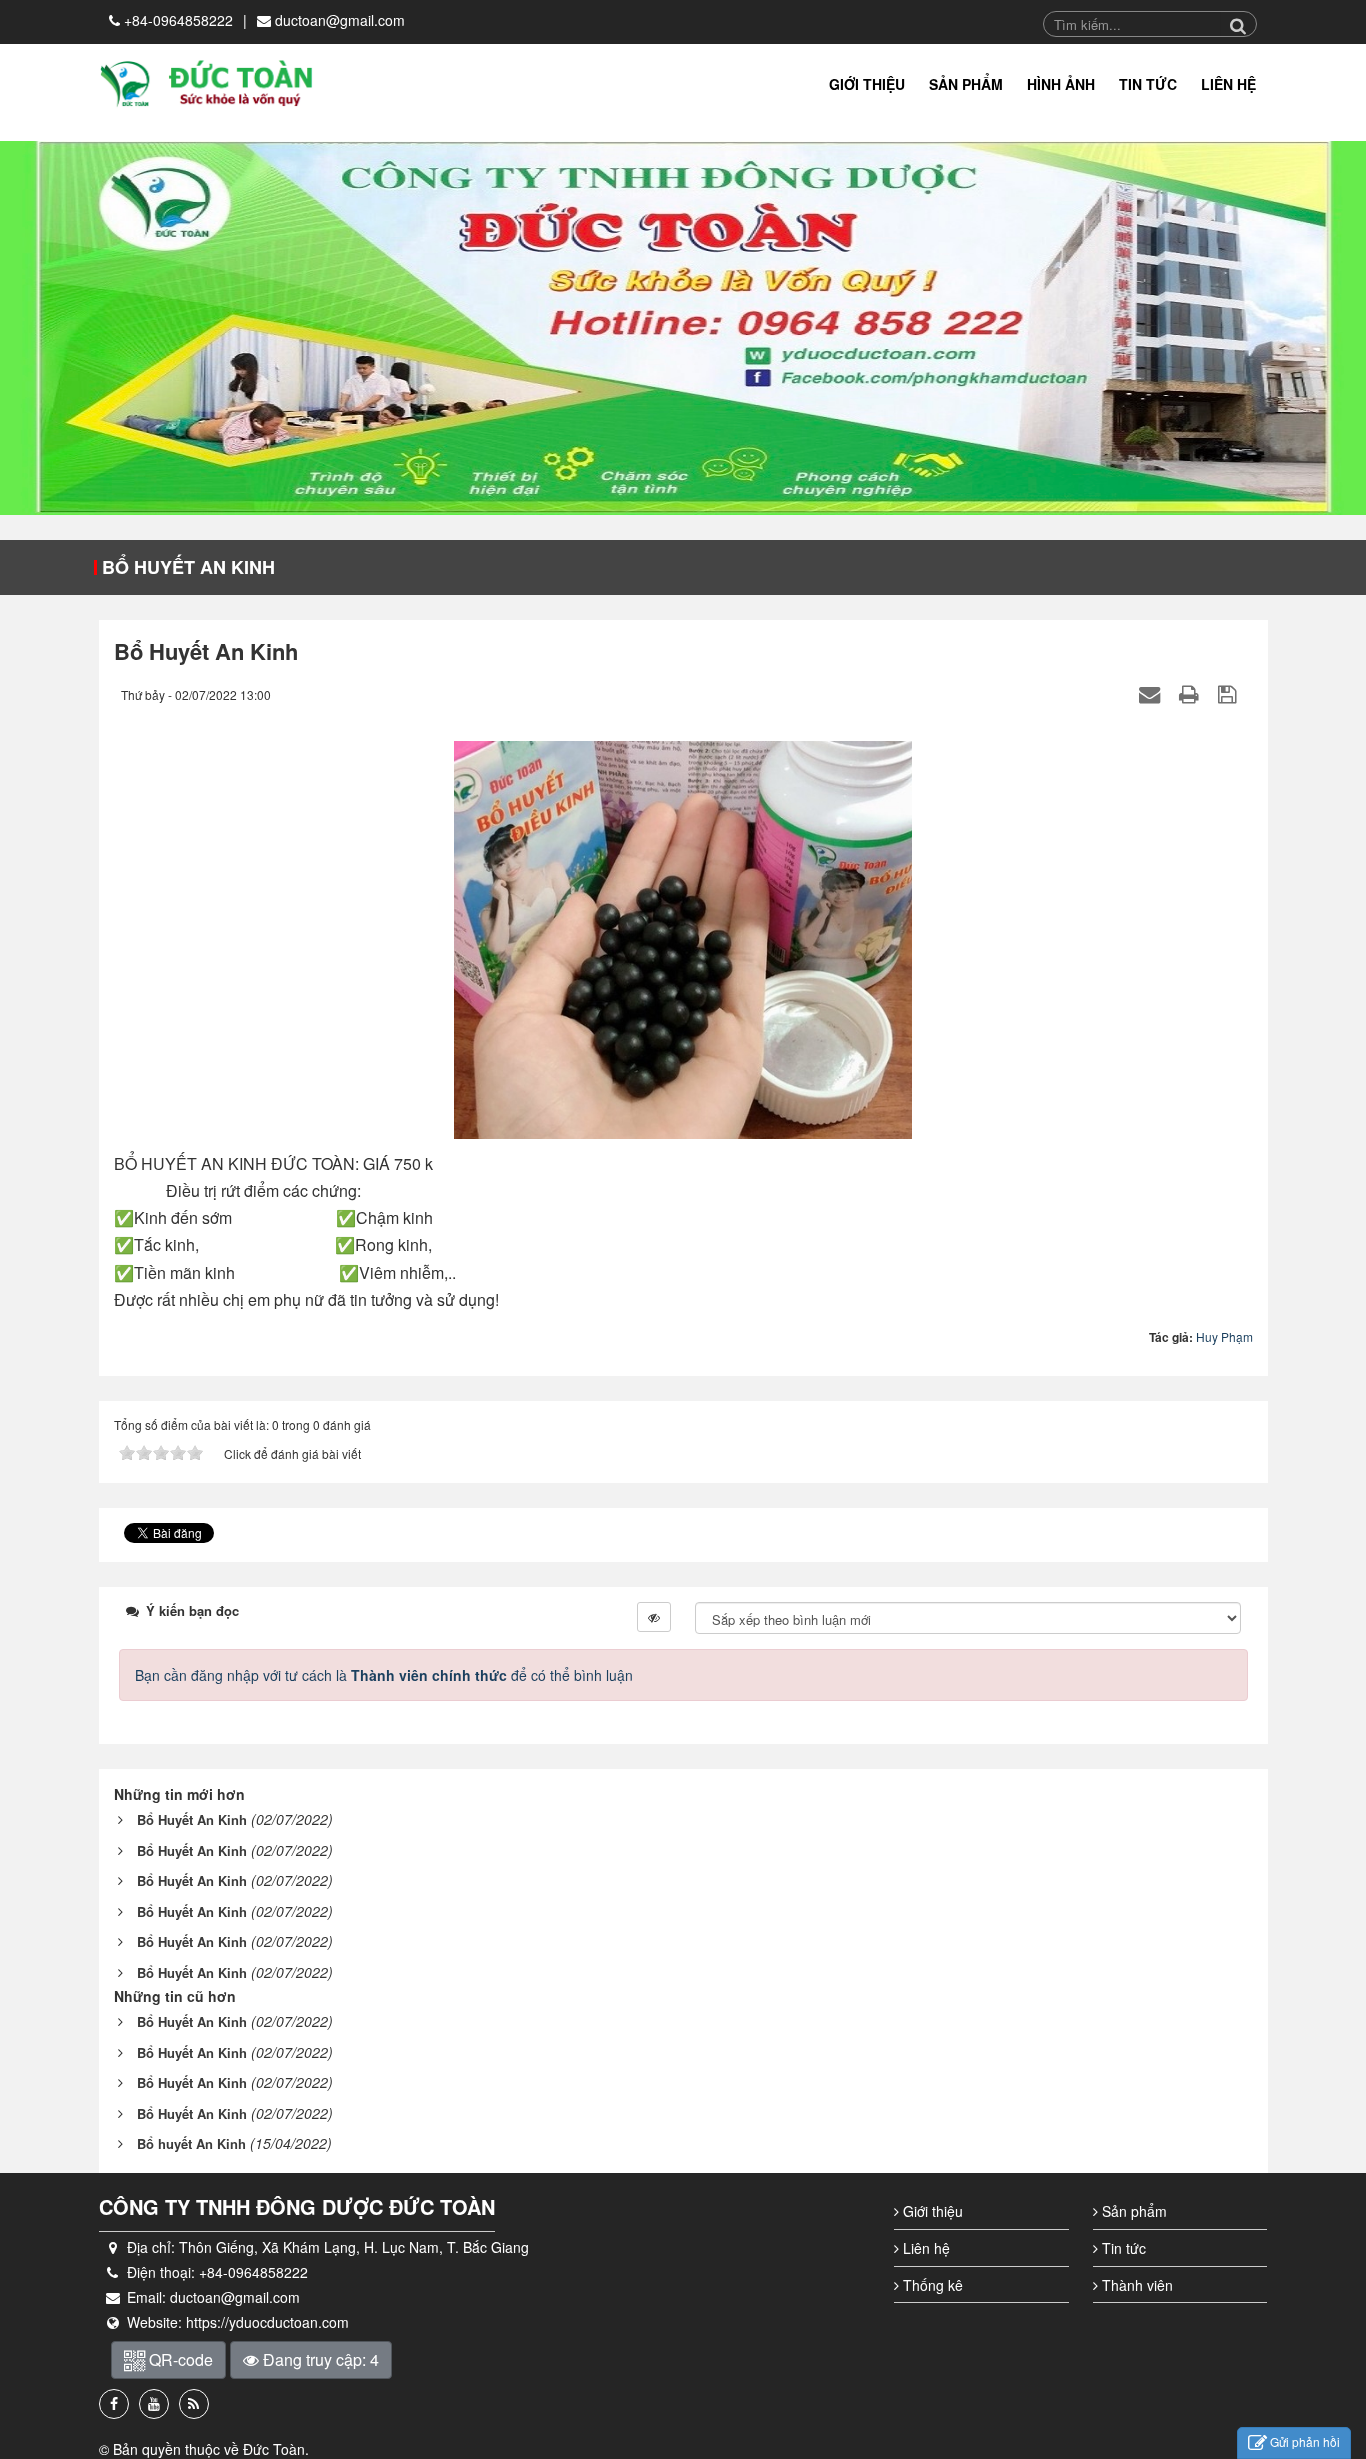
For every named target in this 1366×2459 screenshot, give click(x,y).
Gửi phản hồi (1305, 2441)
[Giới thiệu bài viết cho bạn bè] (1152, 693)
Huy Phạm (1224, 1336)
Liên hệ (924, 2248)
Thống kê (931, 2285)
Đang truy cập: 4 (319, 2359)
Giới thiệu (931, 2211)
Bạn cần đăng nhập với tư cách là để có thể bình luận (384, 1675)
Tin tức (1122, 2248)
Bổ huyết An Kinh (191, 2143)
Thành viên (1135, 2285)
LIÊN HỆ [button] (1228, 84)
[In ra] (1191, 693)
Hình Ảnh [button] (1061, 84)
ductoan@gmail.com (340, 20)
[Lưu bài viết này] (1229, 693)
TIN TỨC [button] (1148, 84)
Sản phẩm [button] (966, 84)
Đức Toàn (274, 2449)
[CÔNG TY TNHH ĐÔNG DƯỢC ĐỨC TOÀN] (207, 82)
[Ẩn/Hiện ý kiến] (654, 1617)
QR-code (179, 2359)
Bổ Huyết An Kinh (188, 567)
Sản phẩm (1132, 2211)
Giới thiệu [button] (867, 84)
